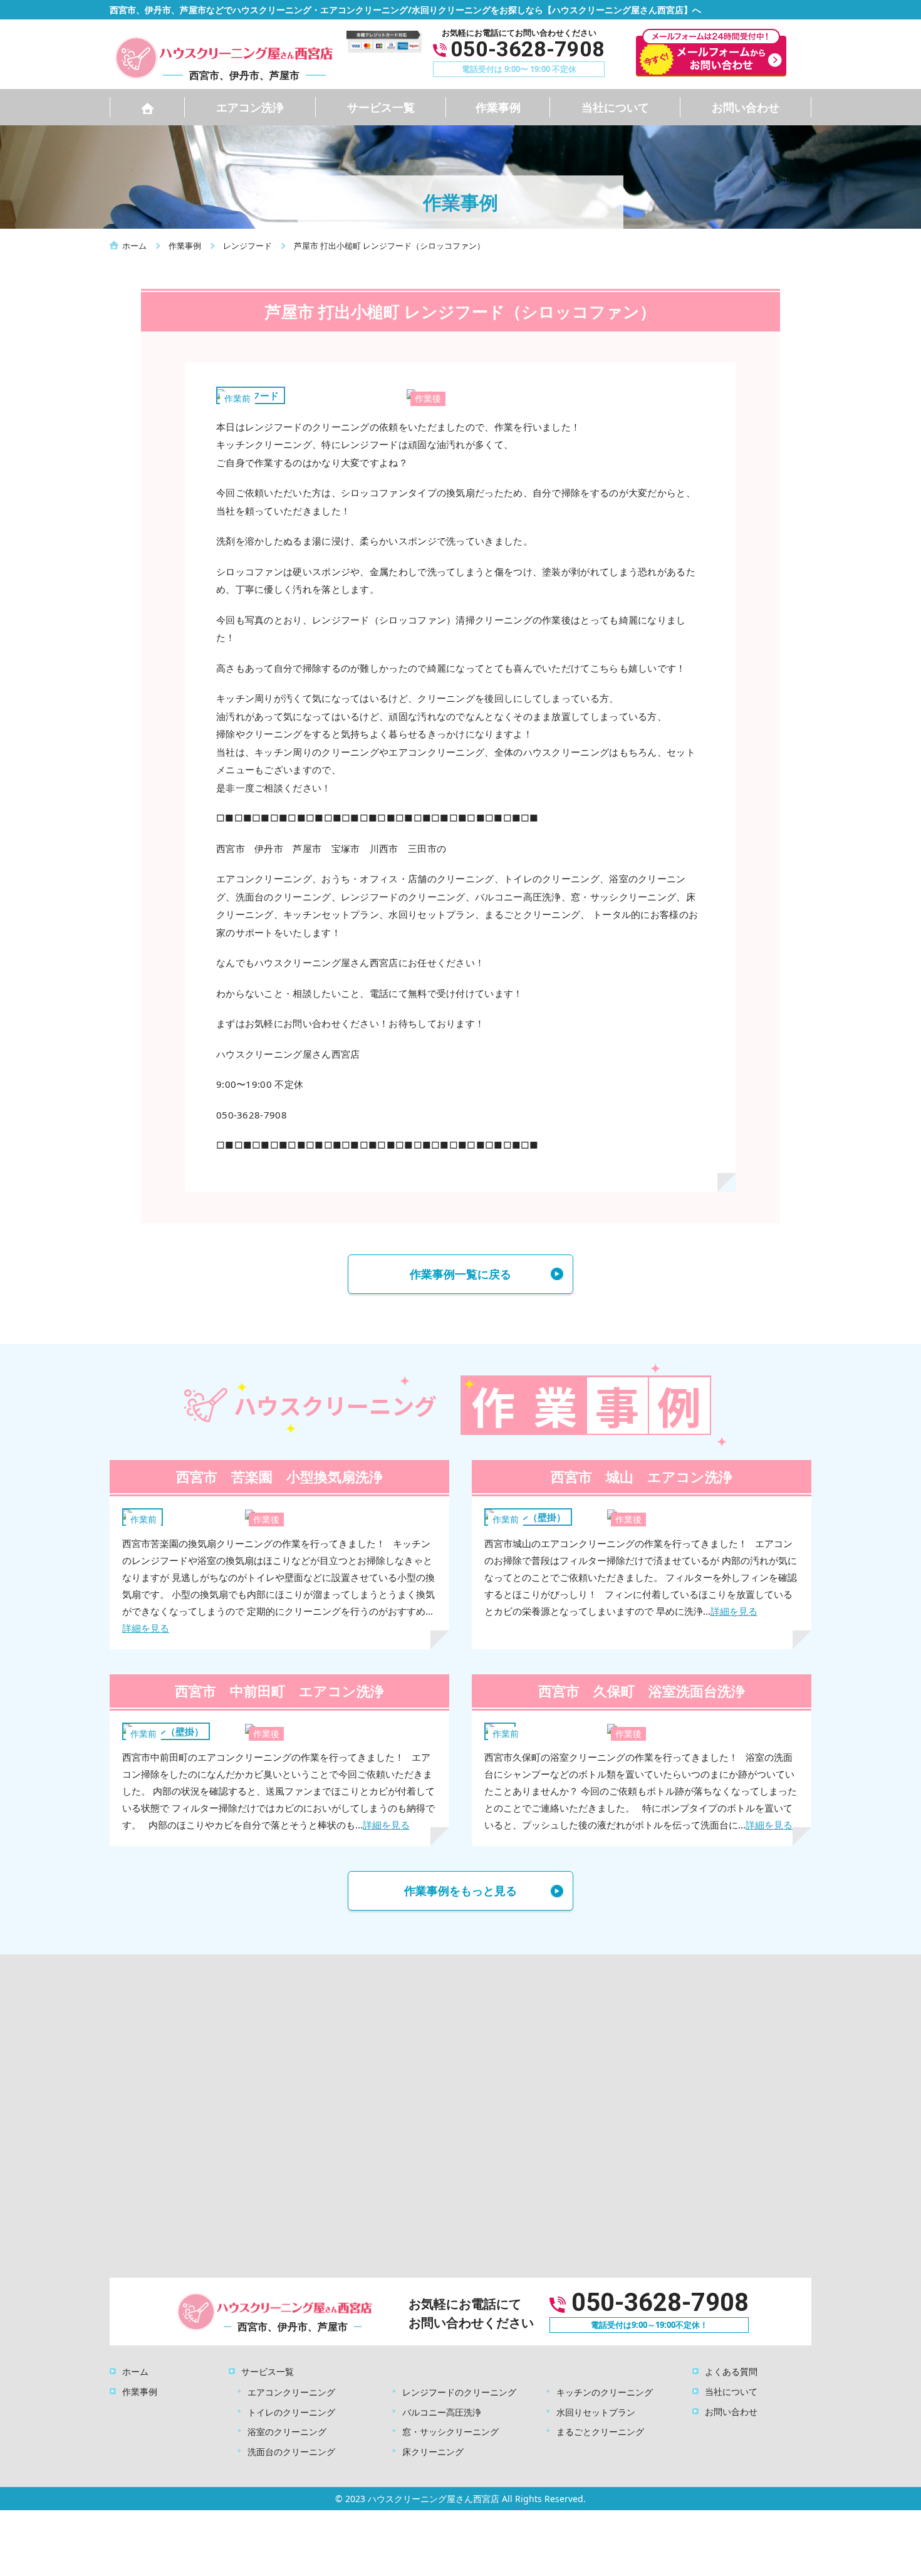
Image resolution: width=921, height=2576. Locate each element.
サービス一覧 (381, 107)
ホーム (135, 2371)
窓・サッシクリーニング (450, 2432)
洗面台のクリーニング (291, 2452)
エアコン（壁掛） (528, 1517)
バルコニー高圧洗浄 (442, 2412)
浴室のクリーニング (287, 2432)
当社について (615, 107)
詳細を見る (146, 1628)
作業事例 (498, 107)
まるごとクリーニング (600, 2432)
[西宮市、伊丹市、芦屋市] (222, 56)
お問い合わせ (746, 107)
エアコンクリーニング (291, 2392)
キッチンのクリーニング (605, 2392)
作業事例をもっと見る (460, 1890)
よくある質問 (731, 2371)
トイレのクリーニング (291, 2412)
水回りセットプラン (596, 2412)
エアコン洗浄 (250, 107)
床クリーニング (433, 2452)
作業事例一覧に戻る (460, 1274)
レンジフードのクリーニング (459, 2392)
